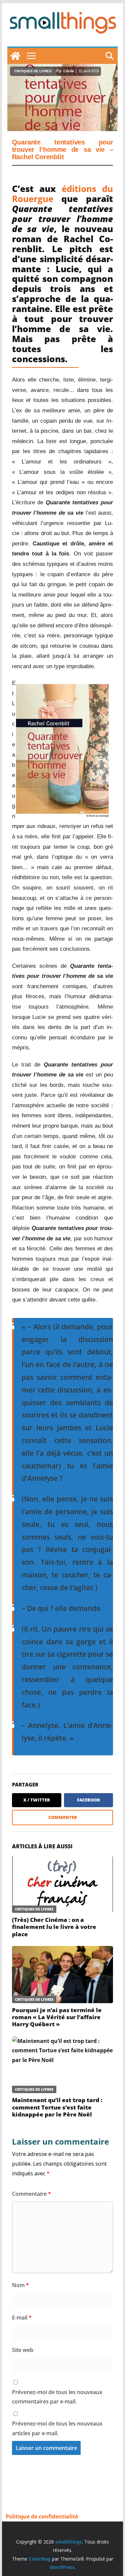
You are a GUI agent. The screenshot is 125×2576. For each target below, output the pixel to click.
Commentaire (31, 2194)
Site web (23, 2350)
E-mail (22, 2317)
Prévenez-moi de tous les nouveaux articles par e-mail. (57, 2428)
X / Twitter (37, 1800)
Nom (20, 2285)
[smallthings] (15, 56)
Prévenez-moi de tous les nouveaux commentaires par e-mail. (57, 2397)
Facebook (88, 1800)
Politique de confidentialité (42, 2516)
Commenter (63, 1817)
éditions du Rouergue (63, 194)
